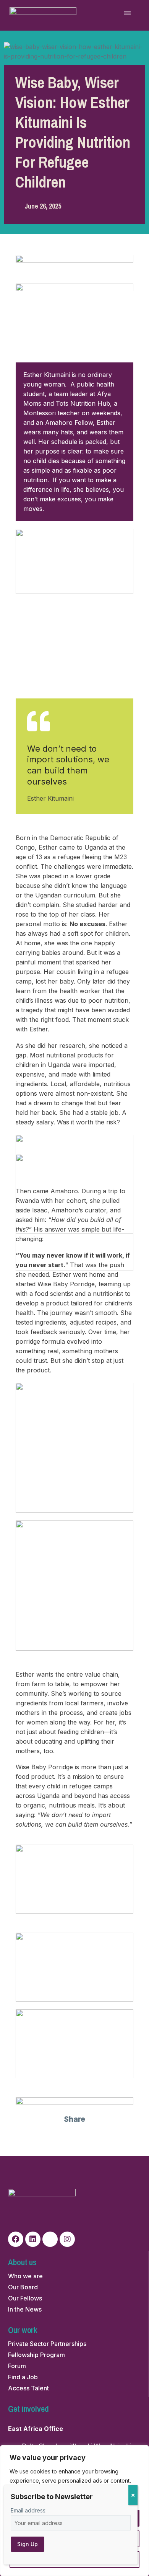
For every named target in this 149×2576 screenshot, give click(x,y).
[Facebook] (49, 2138)
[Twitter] (66, 2138)
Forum (17, 2366)
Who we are (25, 2276)
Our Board (23, 2287)
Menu (127, 13)
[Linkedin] (33, 2239)
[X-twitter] (50, 2239)
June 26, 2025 (43, 206)
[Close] (133, 2495)
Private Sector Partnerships (47, 2344)
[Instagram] (67, 2239)
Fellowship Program (36, 2355)
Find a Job (23, 2377)
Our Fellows (25, 2298)
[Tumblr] (100, 2138)
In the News (25, 2309)
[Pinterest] (83, 2138)
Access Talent (28, 2388)
